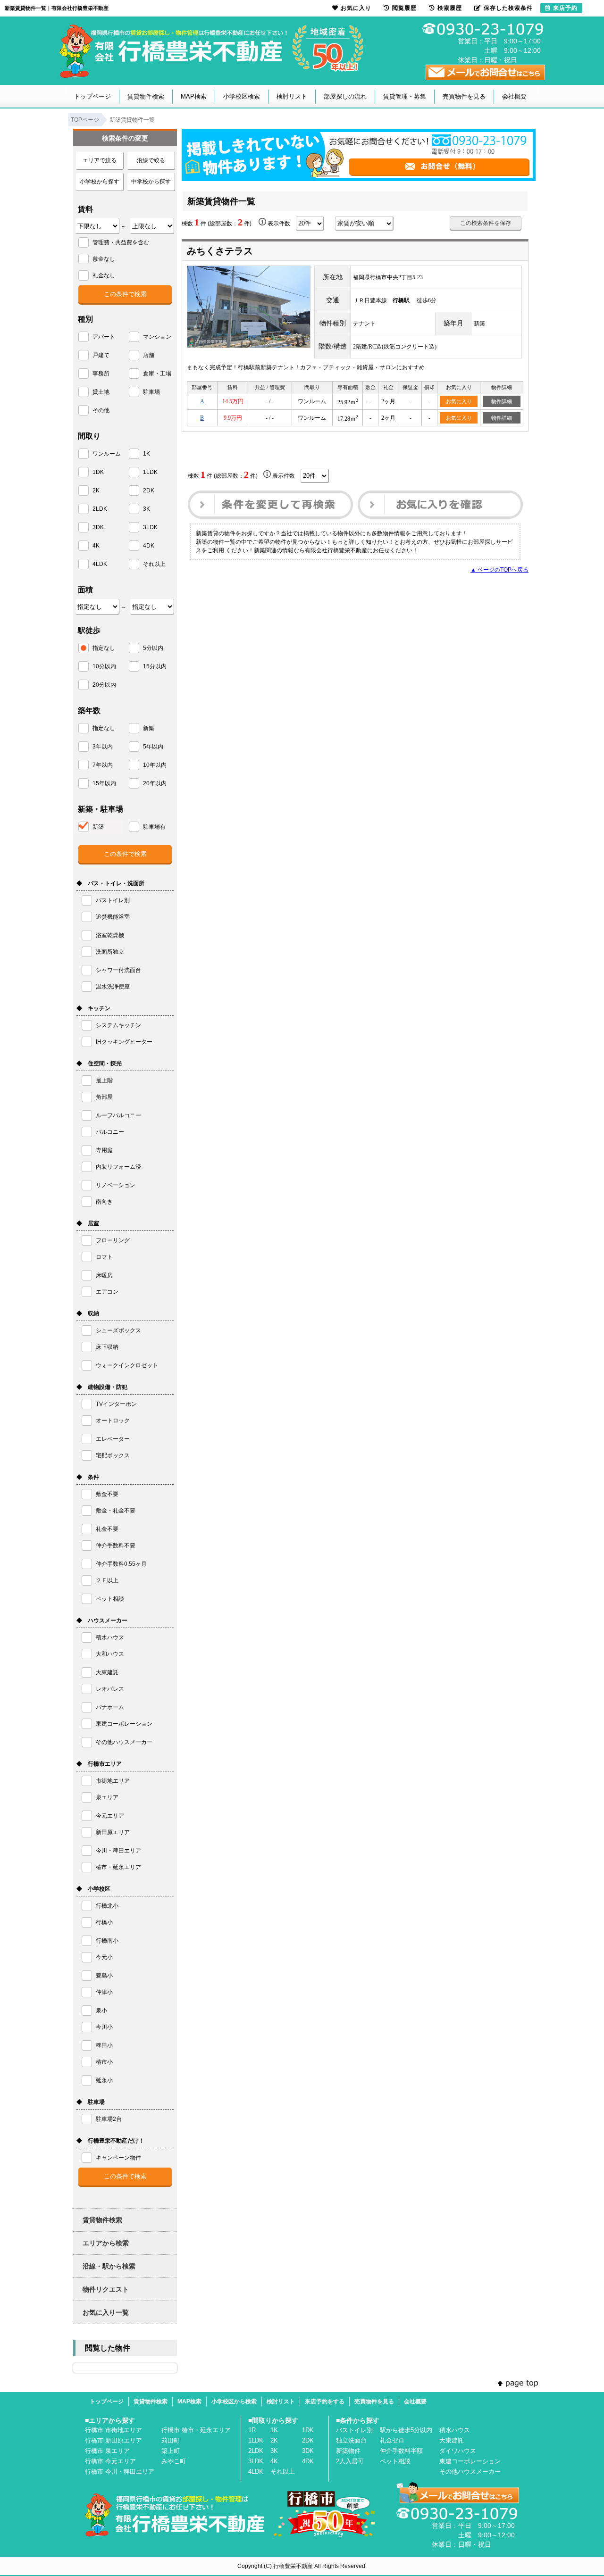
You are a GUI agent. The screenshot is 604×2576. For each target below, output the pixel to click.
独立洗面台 (351, 2440)
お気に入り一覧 (106, 2312)
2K (274, 2440)
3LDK (256, 2461)
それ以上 (283, 2472)
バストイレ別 (354, 2430)
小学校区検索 (242, 96)
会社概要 (514, 96)
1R (252, 2430)
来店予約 (565, 8)
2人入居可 (350, 2461)
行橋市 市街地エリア (113, 2430)
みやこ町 (174, 2461)
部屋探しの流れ (345, 96)
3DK (308, 2451)
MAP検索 (194, 96)
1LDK (256, 2440)
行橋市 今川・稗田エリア (120, 2472)
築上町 (171, 2451)
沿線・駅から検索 (109, 2266)
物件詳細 (502, 401)
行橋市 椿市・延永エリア (196, 2430)
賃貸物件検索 (146, 96)
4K (274, 2461)
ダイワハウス (458, 2451)
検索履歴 (450, 8)
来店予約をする (325, 2401)
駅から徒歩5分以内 (406, 2430)
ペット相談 (395, 2461)
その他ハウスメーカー (470, 2472)
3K (274, 2451)
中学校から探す (151, 182)
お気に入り (459, 401)
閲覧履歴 (404, 8)
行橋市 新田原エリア (113, 2440)
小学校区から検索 (234, 2401)
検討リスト (292, 96)
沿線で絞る (151, 160)
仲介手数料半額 (401, 2451)
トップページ (92, 96)
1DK (308, 2430)
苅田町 (171, 2440)
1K (274, 2430)
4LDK (256, 2472)
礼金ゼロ (392, 2440)
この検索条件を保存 (486, 223)
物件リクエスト (106, 2289)
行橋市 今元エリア (110, 2461)
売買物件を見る (464, 96)
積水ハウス (455, 2430)
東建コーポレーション (470, 2461)
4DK (308, 2461)
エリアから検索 (106, 2243)
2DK (308, 2440)
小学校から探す (100, 182)
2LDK (256, 2451)
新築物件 (348, 2451)
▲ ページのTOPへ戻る (499, 570)
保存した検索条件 (508, 8)
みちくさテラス (220, 251)
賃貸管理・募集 (405, 96)
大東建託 (452, 2440)
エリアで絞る (100, 160)
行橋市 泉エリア (107, 2451)
